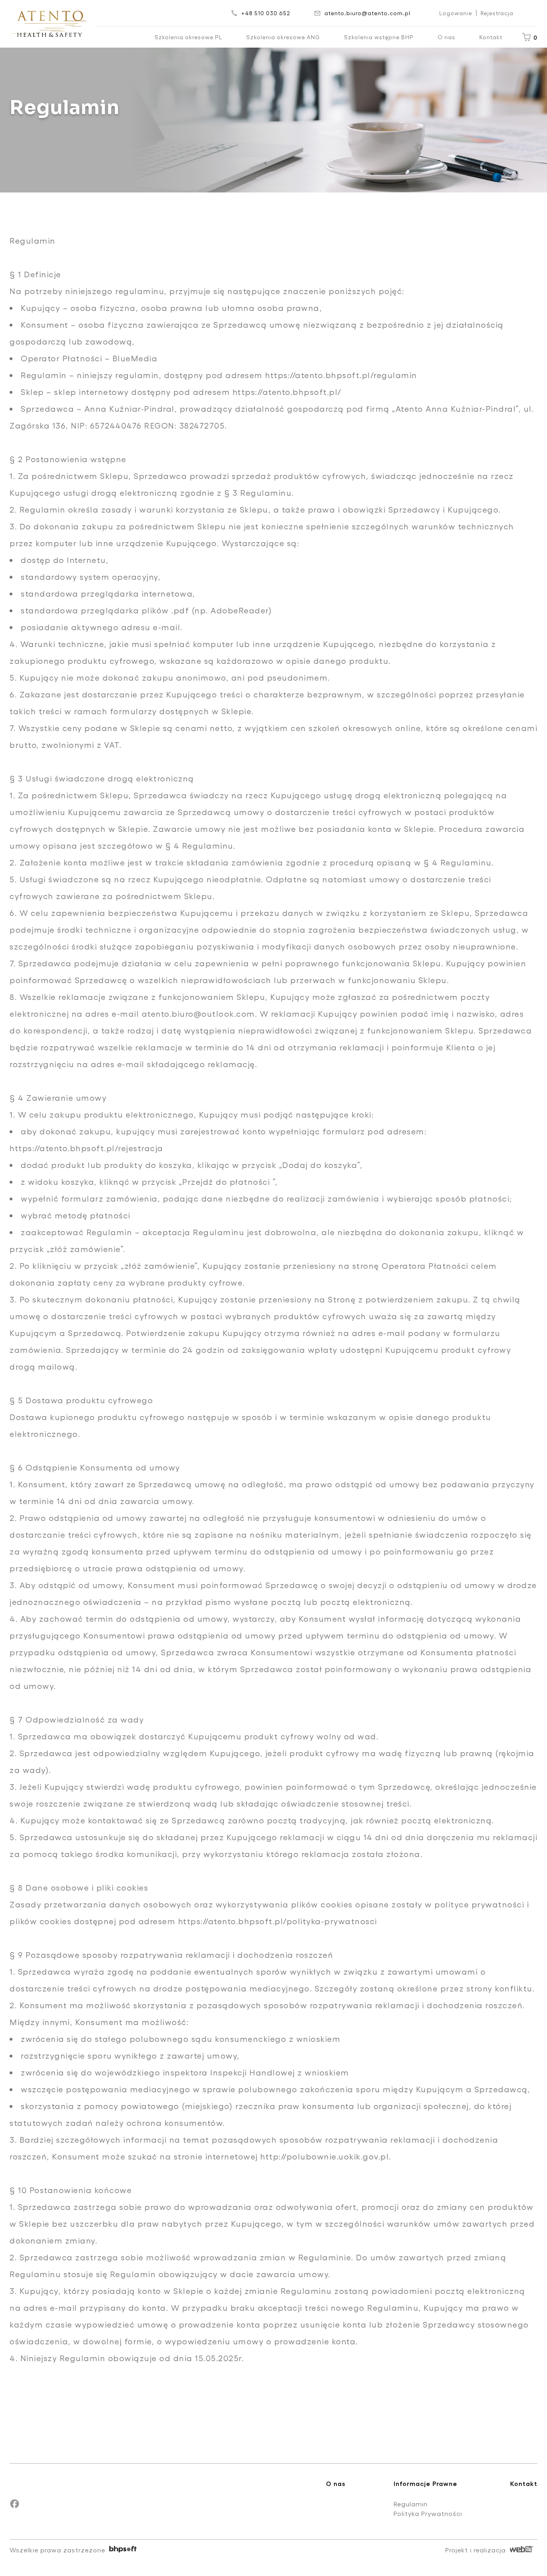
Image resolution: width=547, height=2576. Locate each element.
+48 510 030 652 (266, 13)
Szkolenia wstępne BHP (379, 37)
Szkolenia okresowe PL (188, 37)
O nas (446, 37)
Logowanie (456, 13)
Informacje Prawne (425, 2483)
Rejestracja (497, 13)
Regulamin (411, 2504)
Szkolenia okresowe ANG (283, 37)
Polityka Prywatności (428, 2513)
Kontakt (491, 37)
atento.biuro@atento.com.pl (367, 13)
